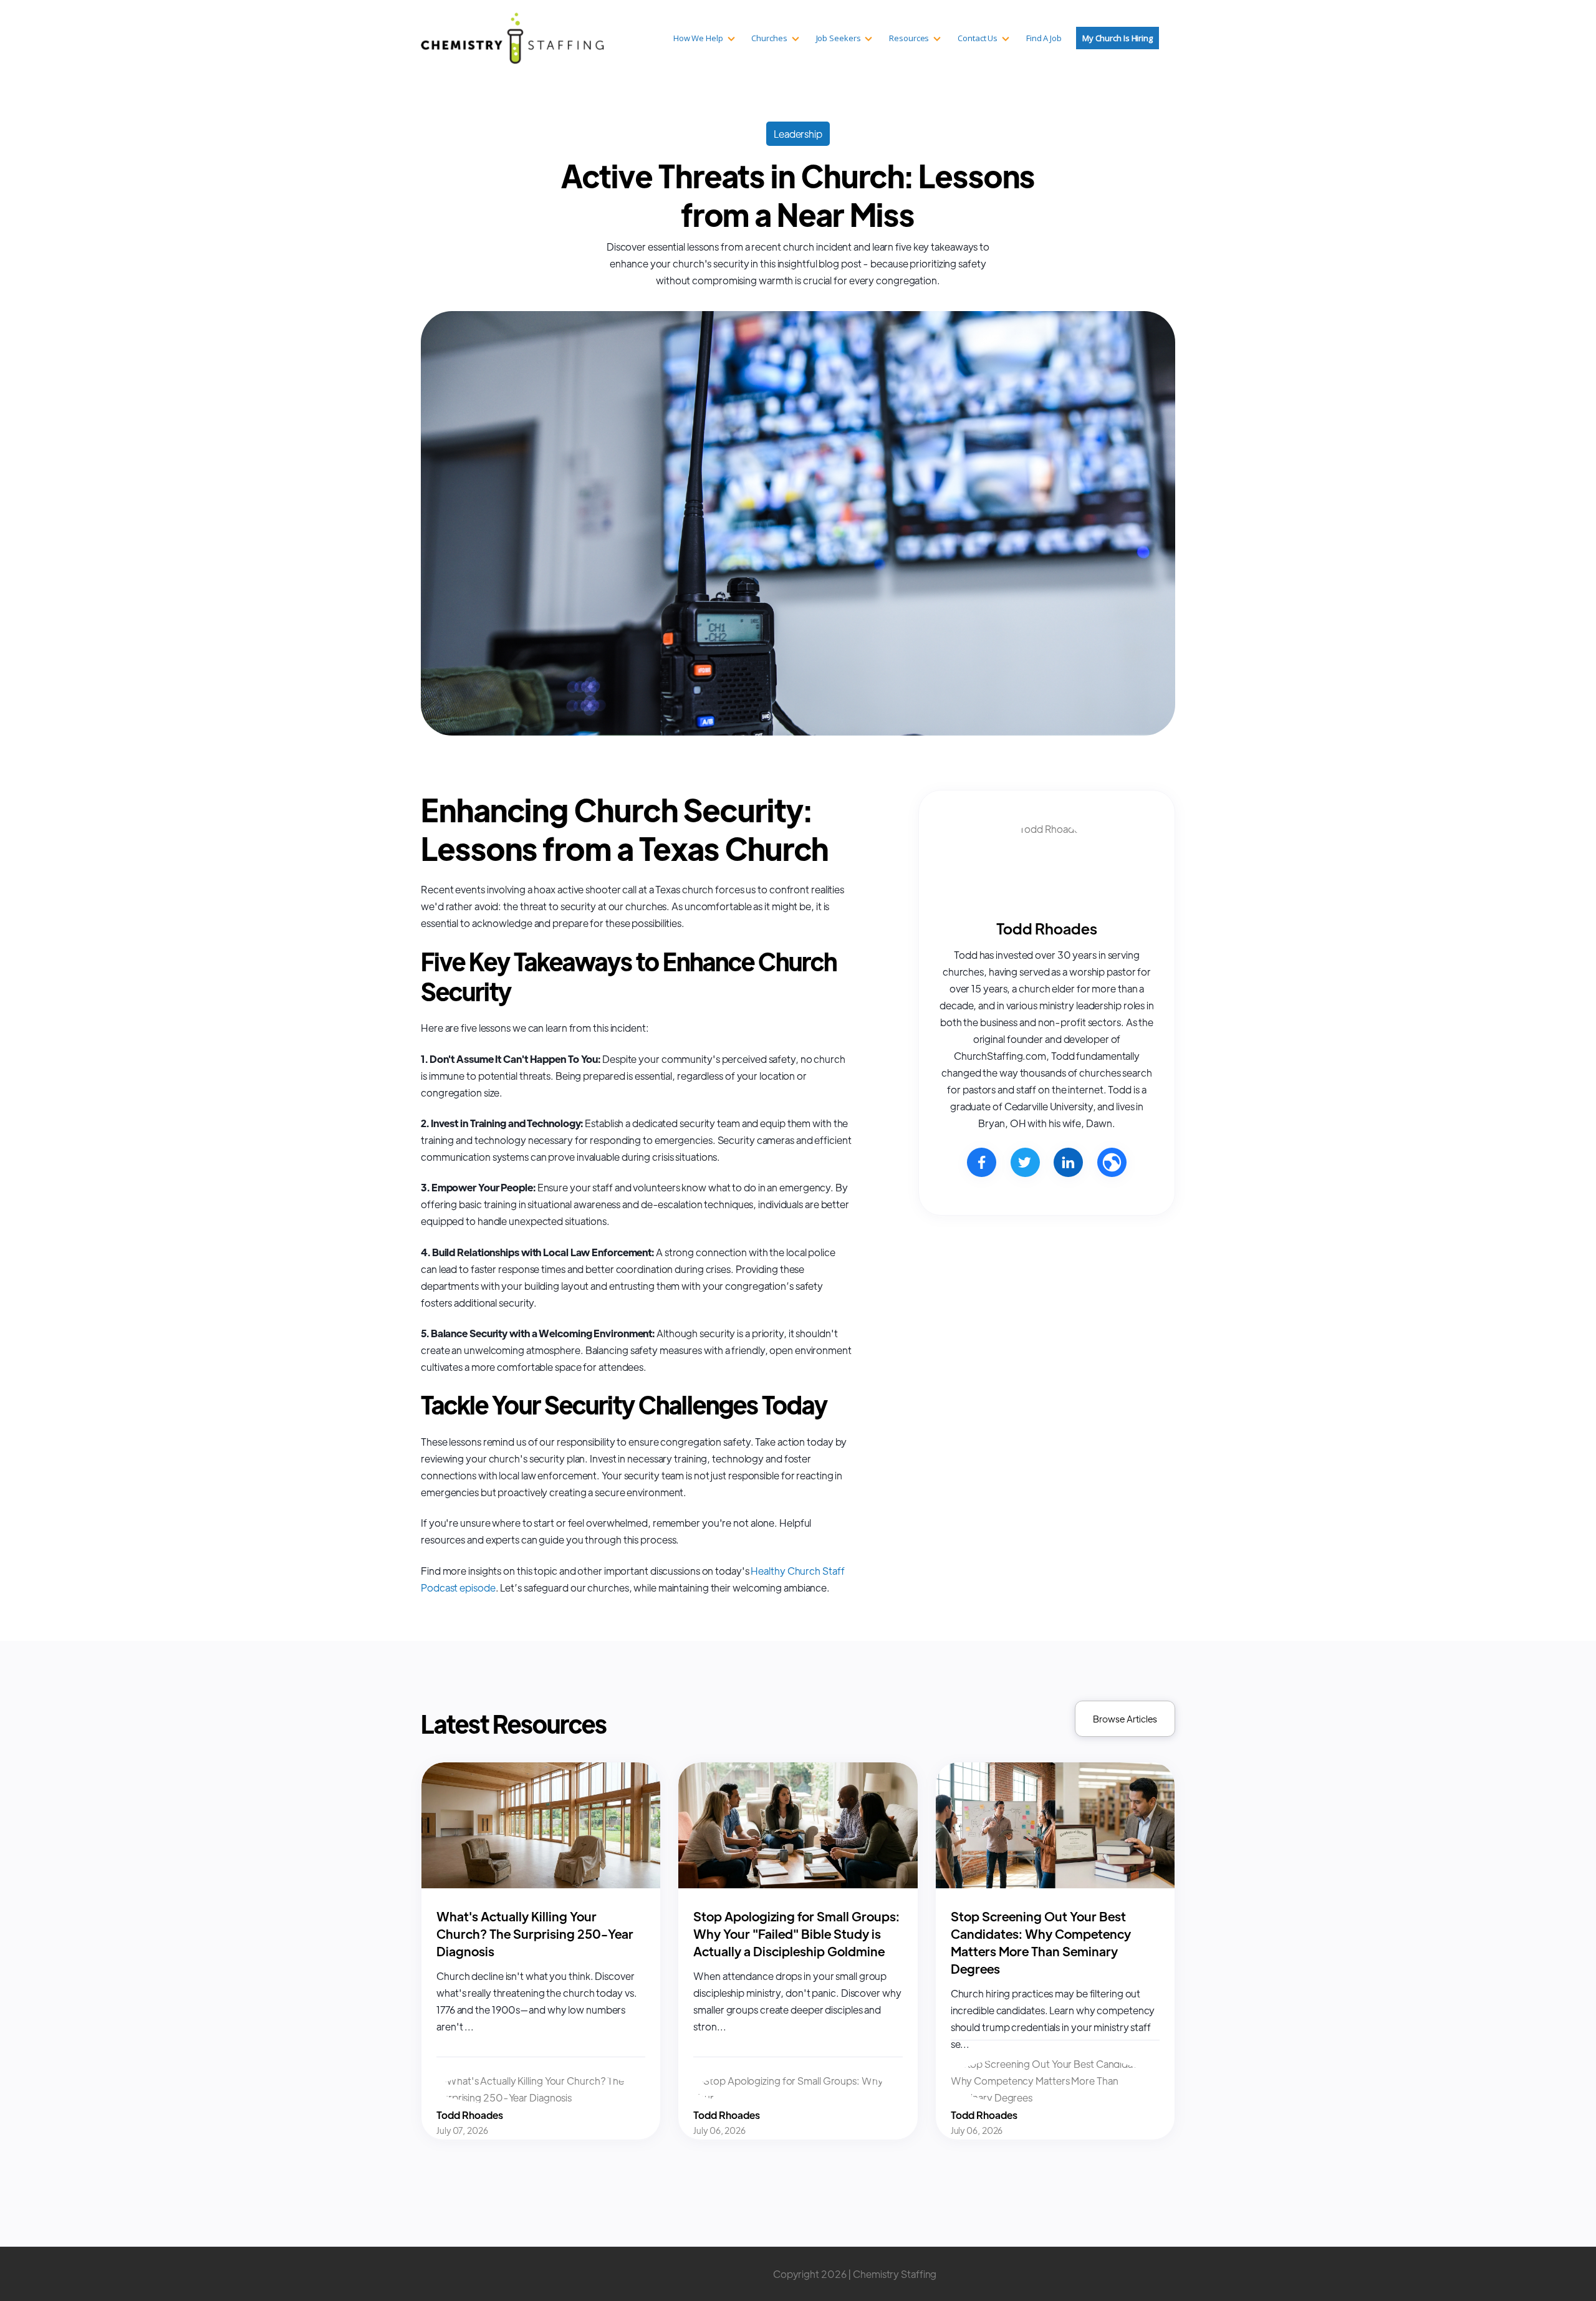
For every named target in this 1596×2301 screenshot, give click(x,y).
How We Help (698, 38)
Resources (909, 38)
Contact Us (978, 38)
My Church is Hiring (1118, 38)
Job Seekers (839, 38)
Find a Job (1044, 38)
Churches (769, 38)
